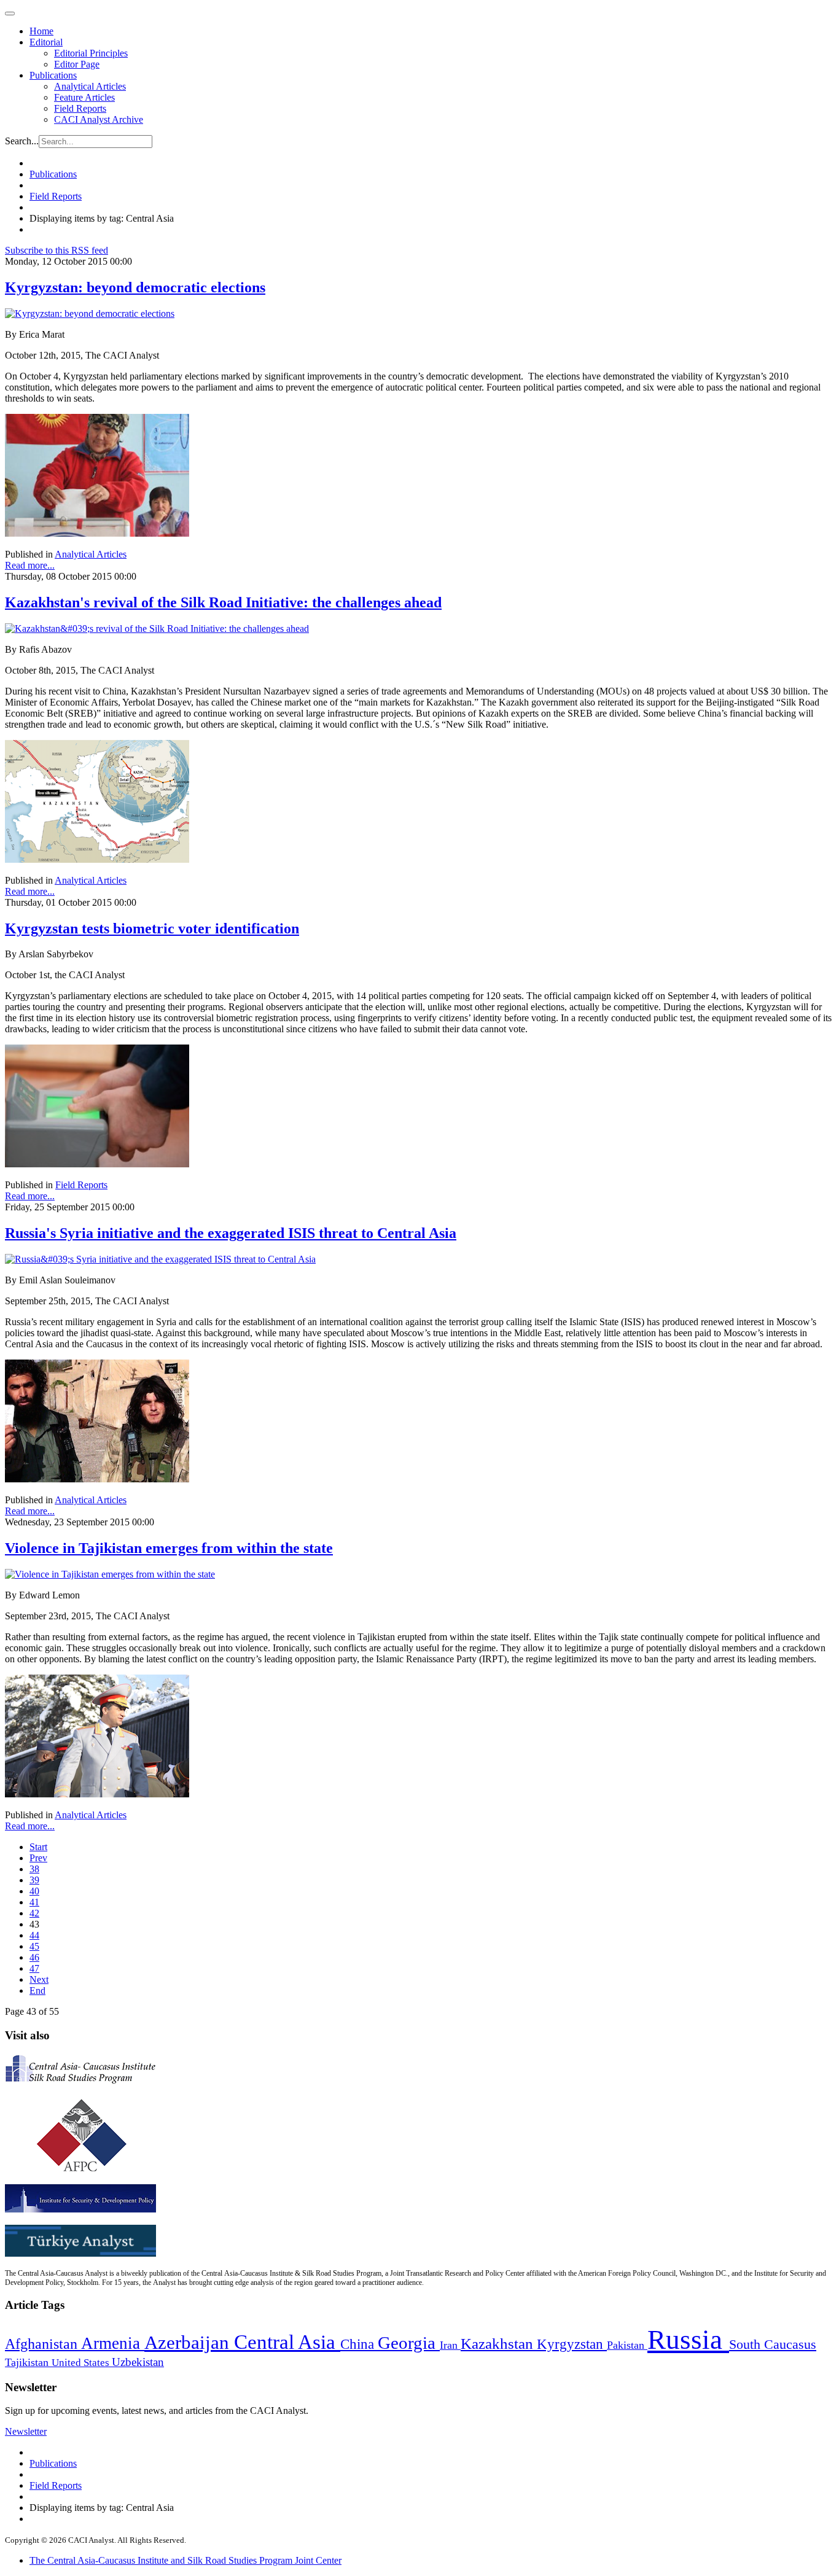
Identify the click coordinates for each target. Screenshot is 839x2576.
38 (34, 1869)
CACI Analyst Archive (99, 119)
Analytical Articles (90, 86)
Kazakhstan (499, 2344)
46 (34, 1957)
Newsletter (26, 2431)
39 (34, 1880)
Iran (450, 2345)
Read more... (30, 565)
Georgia (409, 2343)
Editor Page (77, 64)
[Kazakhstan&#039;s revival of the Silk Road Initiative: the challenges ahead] (157, 628)
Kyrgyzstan (572, 2344)
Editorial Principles (91, 53)
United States (82, 2363)
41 (34, 1902)
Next (39, 1979)
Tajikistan (28, 2362)
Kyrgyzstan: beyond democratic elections (135, 287)
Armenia (113, 2343)
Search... (22, 141)
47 (34, 1968)
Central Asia (287, 2342)
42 (34, 1913)
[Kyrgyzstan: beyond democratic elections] (90, 313)
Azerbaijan (189, 2343)
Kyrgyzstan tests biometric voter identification (152, 928)
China (359, 2344)
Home (41, 31)
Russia (688, 2340)
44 (34, 1935)
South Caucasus (773, 2344)
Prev (38, 1858)
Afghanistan (43, 2344)
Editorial (46, 42)
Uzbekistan (138, 2362)
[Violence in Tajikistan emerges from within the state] (110, 1574)
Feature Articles (84, 97)
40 (34, 1891)
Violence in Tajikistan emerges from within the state (169, 1548)
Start (38, 1847)
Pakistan (627, 2345)
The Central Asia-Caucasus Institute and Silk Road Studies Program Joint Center (185, 2560)
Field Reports (80, 108)
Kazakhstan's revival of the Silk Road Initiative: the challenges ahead (223, 602)
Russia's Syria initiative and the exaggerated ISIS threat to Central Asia (231, 1233)
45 (34, 1946)
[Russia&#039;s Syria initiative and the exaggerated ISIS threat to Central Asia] (160, 1259)
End (37, 1990)
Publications (53, 75)
